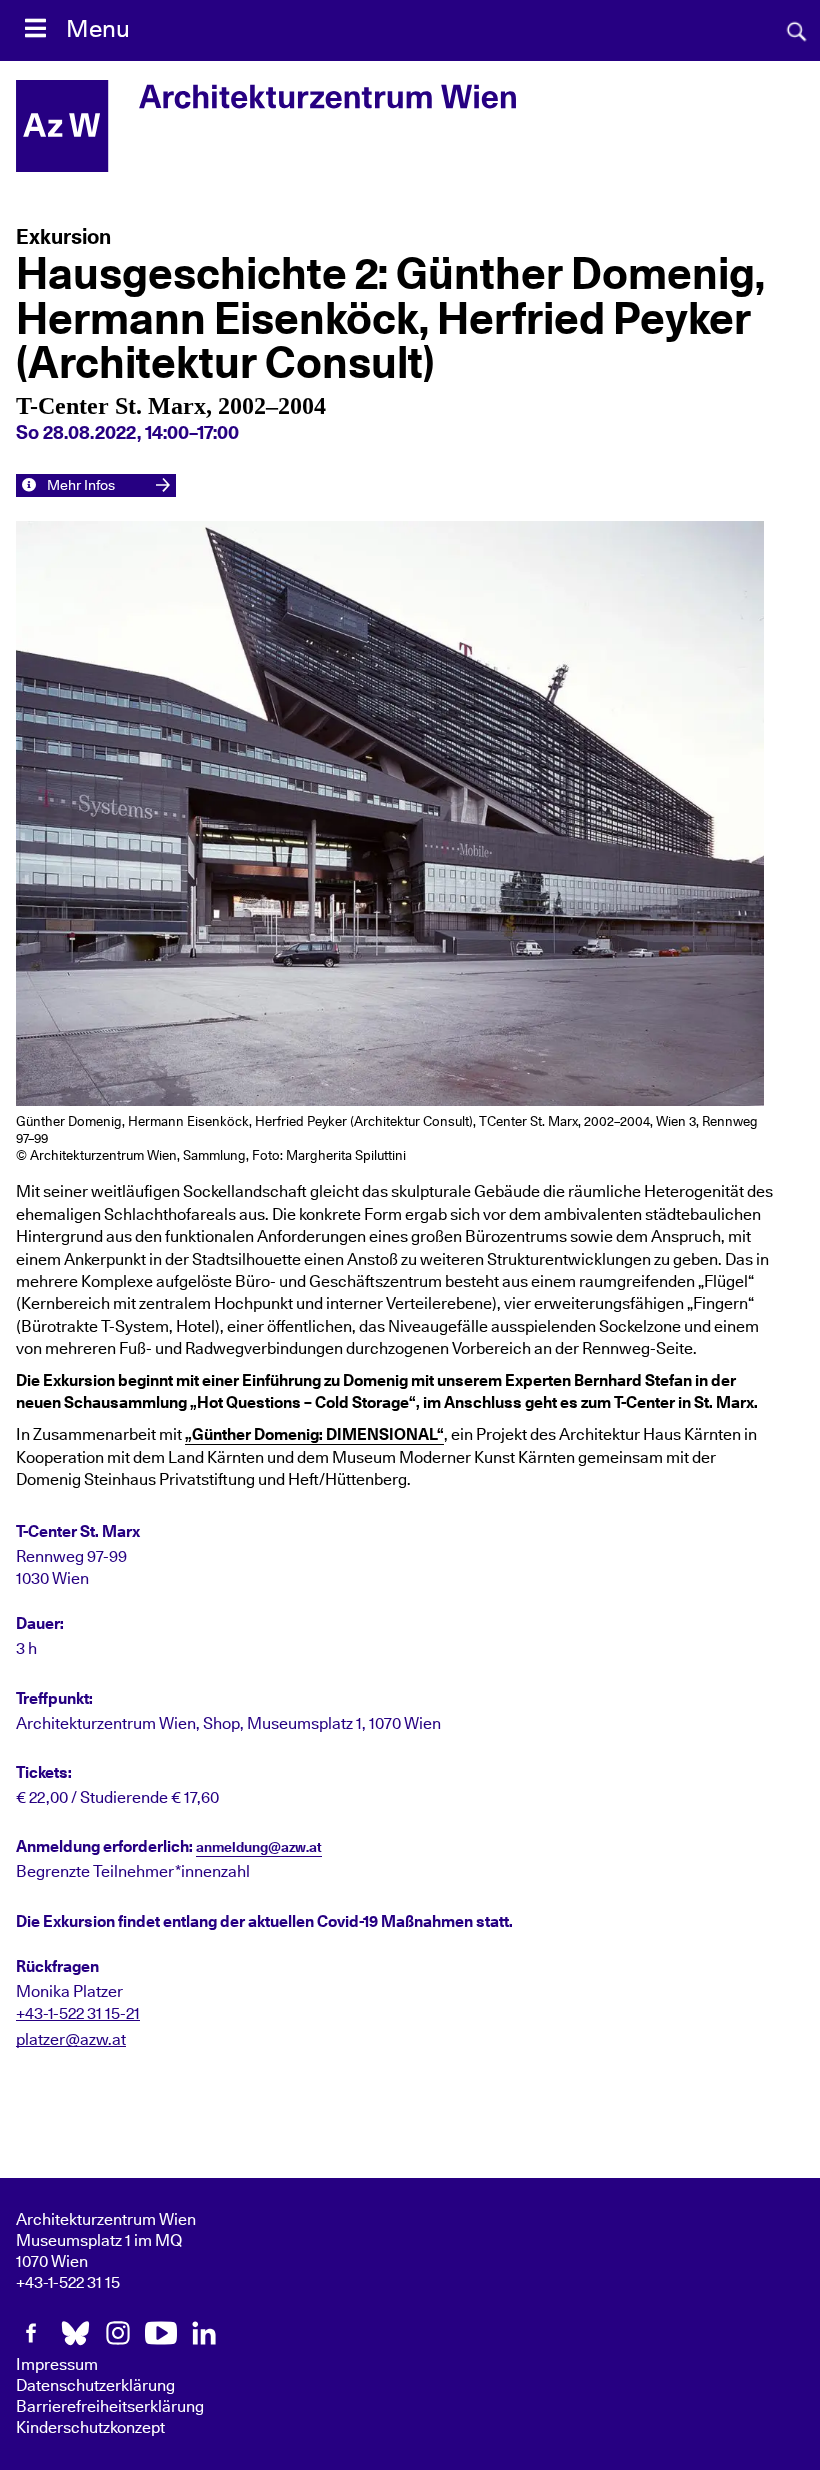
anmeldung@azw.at (259, 1848)
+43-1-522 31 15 (68, 2283)
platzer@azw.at (71, 2040)
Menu (98, 30)
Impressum (57, 2365)
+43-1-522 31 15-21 (78, 2014)
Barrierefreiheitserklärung (110, 2407)
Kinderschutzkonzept (90, 2428)
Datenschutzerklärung (95, 2386)
